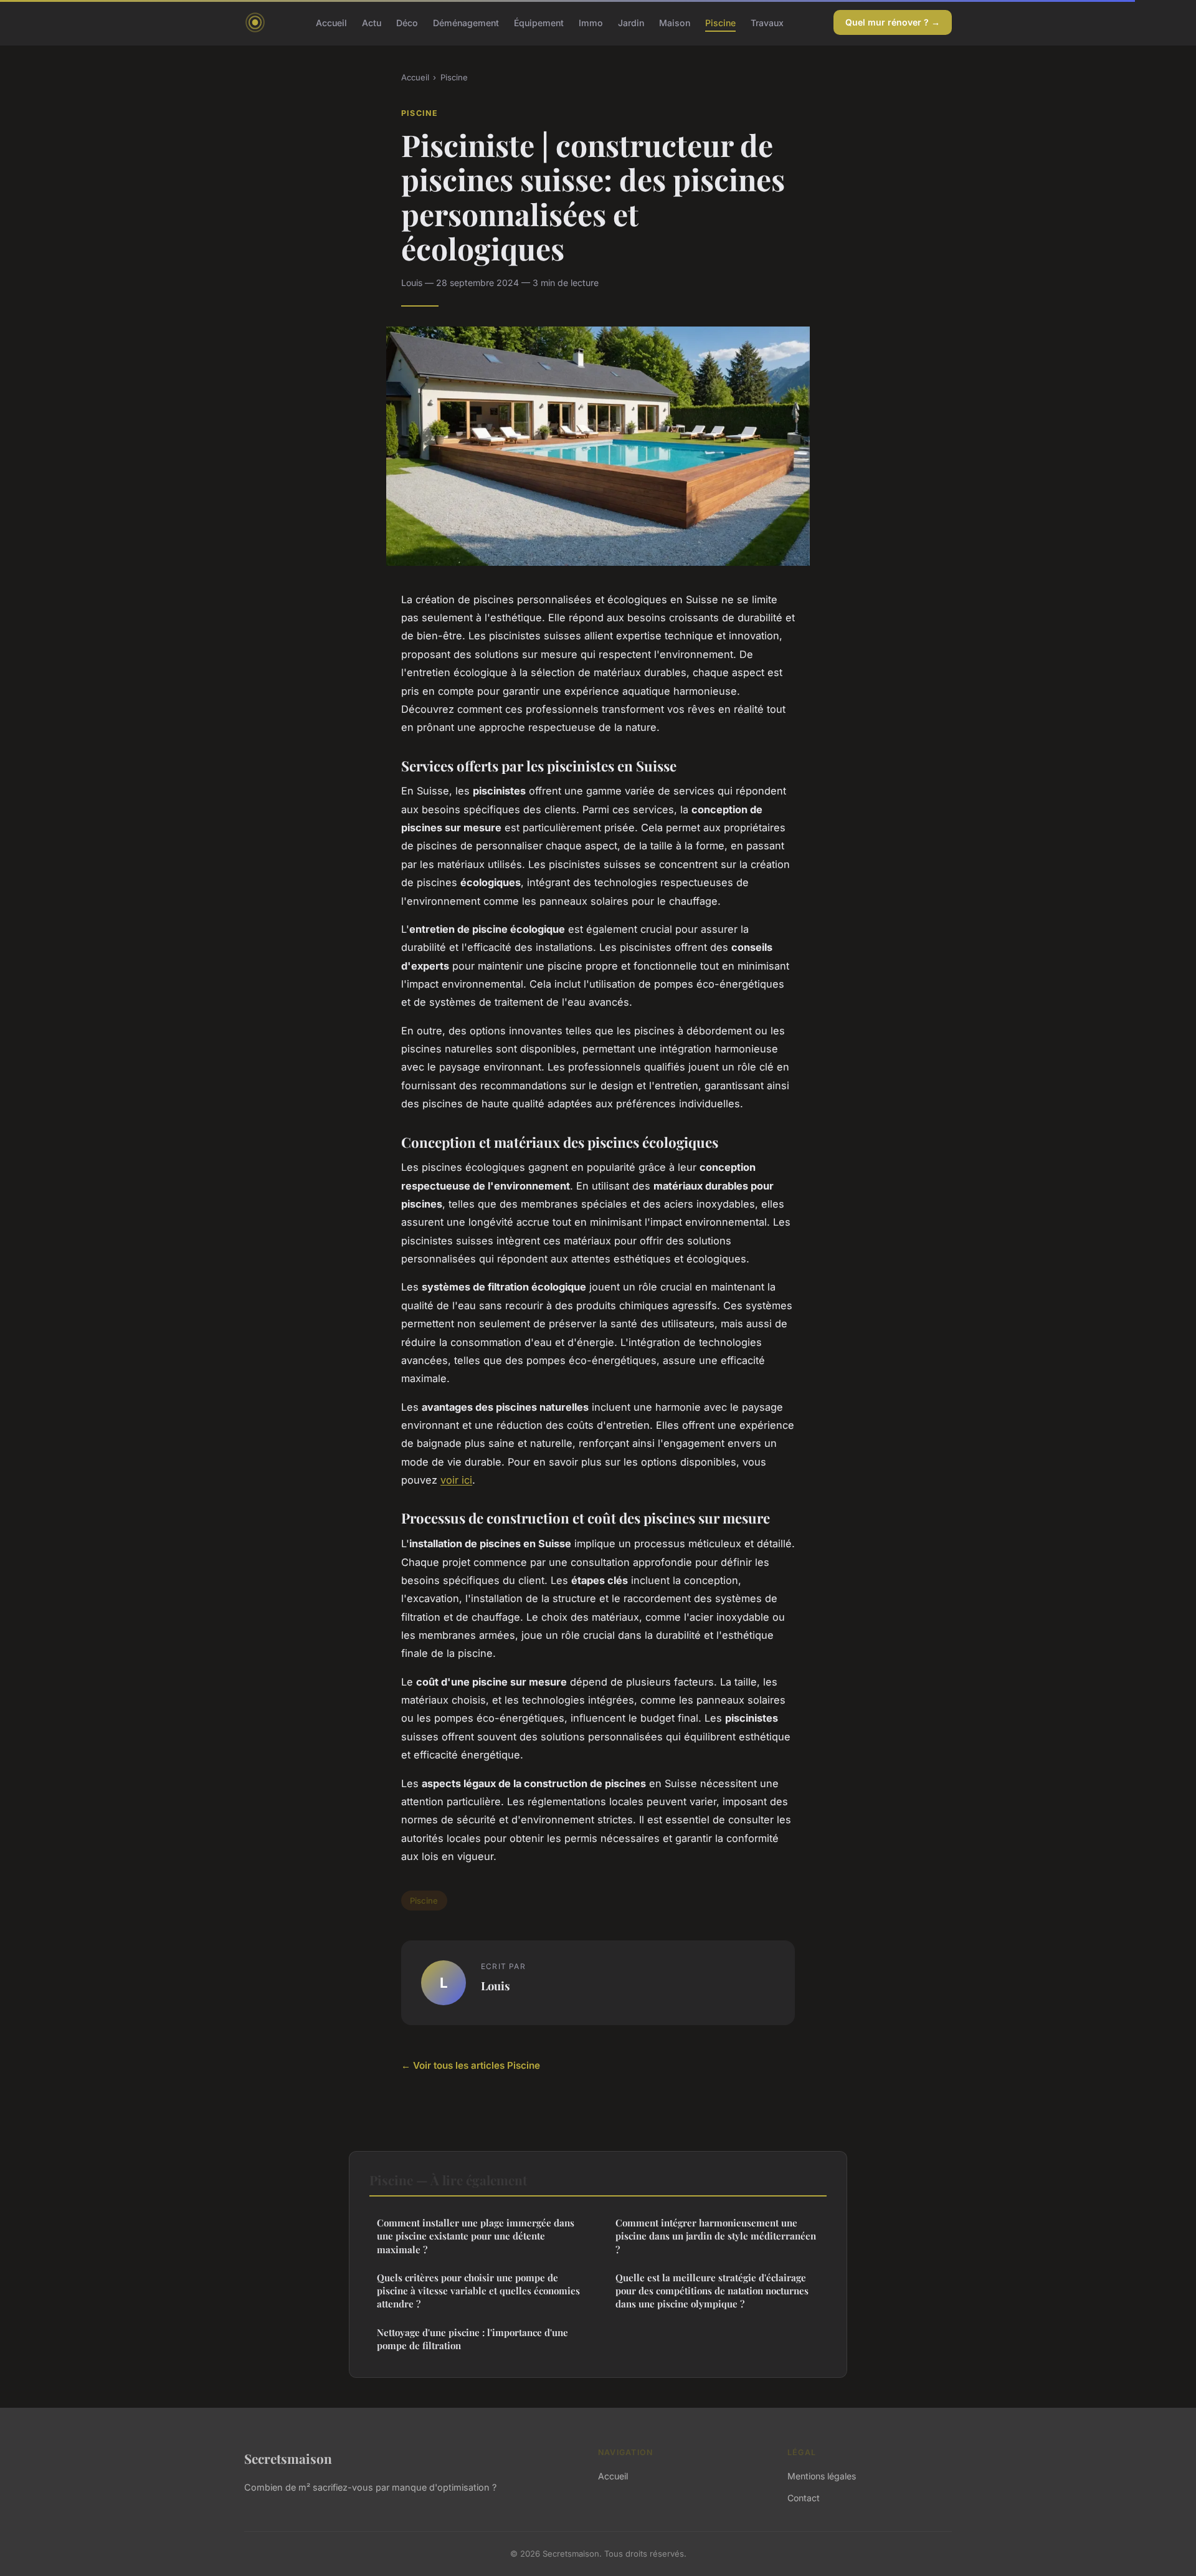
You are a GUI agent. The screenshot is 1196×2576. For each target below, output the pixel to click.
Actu (372, 22)
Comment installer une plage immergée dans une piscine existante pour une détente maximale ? (476, 2236)
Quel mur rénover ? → (893, 22)
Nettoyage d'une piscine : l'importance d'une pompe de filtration (472, 2339)
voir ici (456, 1480)
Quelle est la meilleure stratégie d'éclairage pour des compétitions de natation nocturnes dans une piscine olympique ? (712, 2291)
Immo (591, 22)
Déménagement (466, 22)
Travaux (767, 22)
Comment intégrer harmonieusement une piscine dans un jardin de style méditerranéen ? (716, 2236)
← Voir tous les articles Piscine (471, 2065)
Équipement (539, 22)
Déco (407, 22)
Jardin (631, 22)
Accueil (331, 22)
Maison (675, 22)
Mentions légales (822, 2476)
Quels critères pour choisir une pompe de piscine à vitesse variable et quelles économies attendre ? (478, 2291)
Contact (804, 2498)
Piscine (720, 22)
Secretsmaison (288, 2458)
